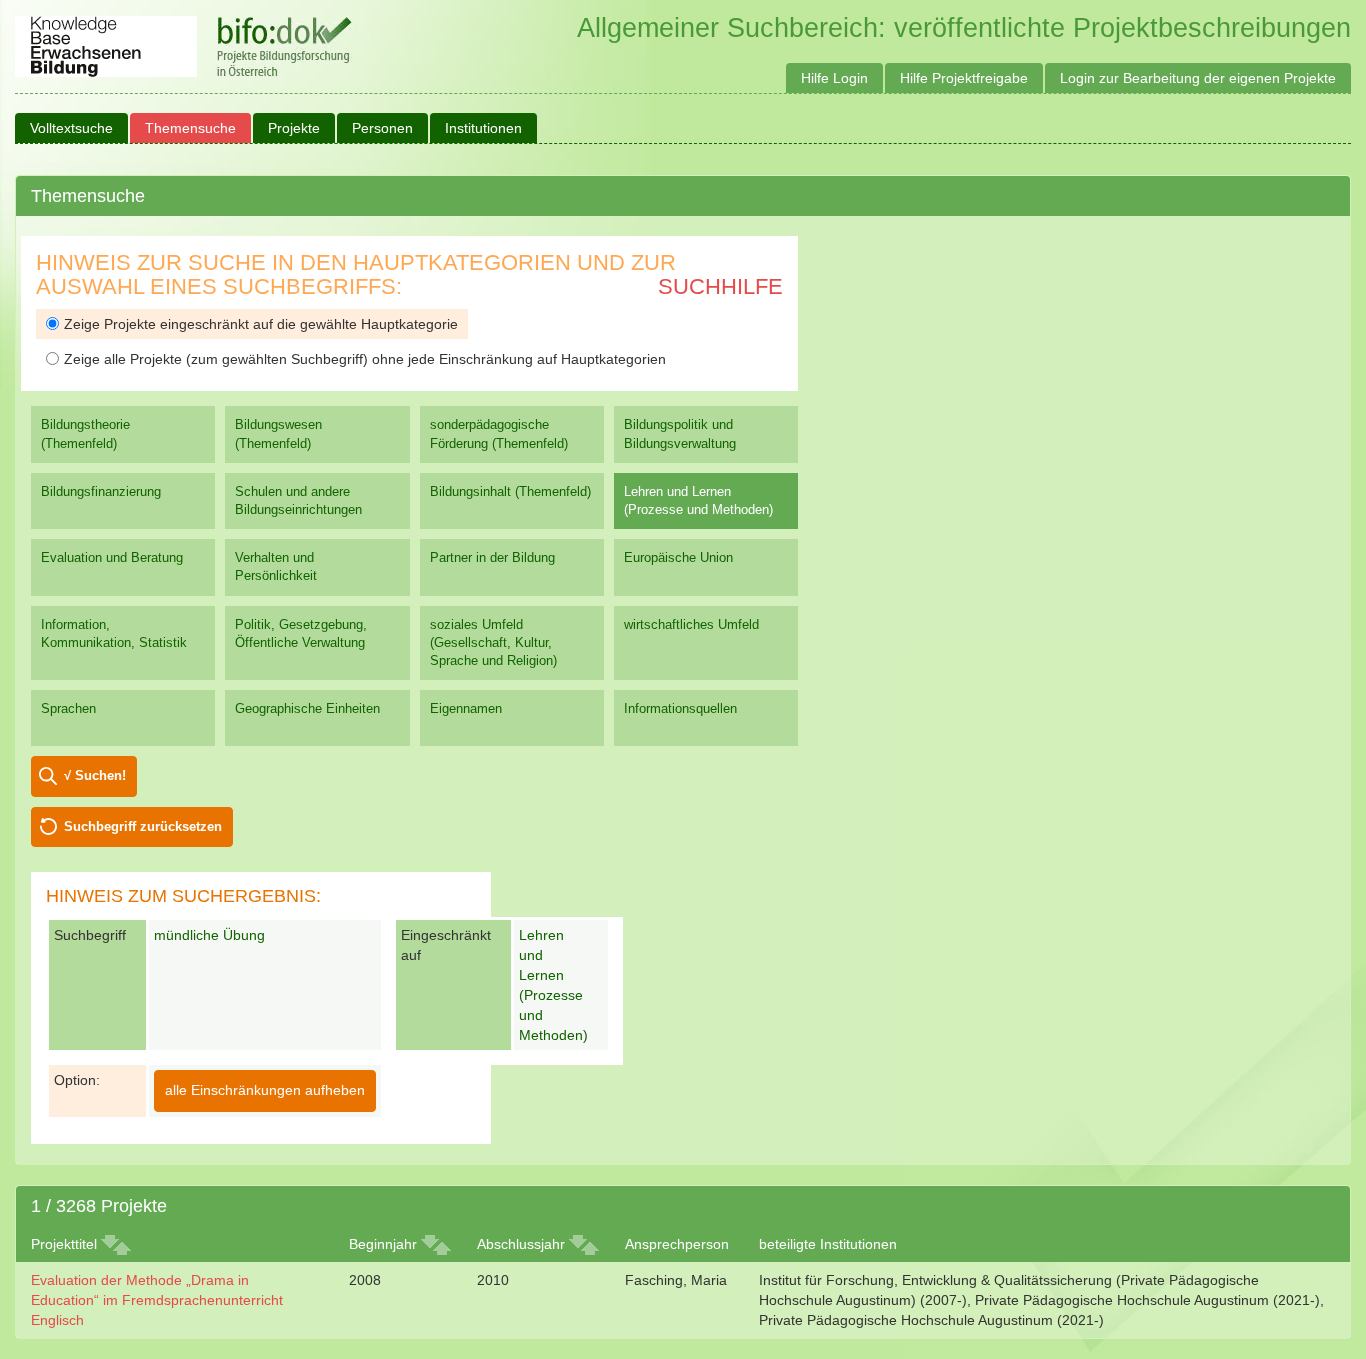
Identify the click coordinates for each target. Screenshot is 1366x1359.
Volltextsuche (71, 128)
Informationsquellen (680, 708)
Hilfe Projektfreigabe (964, 78)
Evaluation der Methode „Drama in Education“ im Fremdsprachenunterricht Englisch (157, 1300)
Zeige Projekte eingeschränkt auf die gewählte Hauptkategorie (261, 324)
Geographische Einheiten (307, 708)
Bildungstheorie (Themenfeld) (85, 433)
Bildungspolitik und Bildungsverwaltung (680, 433)
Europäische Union (678, 557)
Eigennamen (466, 708)
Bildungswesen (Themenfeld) (278, 433)
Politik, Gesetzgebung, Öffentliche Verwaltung (301, 633)
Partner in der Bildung (492, 557)
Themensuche (190, 128)
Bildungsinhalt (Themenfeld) (510, 491)
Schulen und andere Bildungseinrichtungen (298, 500)
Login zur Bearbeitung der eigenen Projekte (1198, 78)
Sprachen (68, 708)
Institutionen (483, 128)
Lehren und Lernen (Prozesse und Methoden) (698, 500)
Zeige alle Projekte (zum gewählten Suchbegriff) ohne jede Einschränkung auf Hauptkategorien (365, 359)
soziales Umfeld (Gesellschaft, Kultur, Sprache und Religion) (493, 642)
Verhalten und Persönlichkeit (276, 566)
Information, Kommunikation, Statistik (114, 633)
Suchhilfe (720, 286)
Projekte (294, 128)
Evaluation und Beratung (112, 557)
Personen (382, 128)
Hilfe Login (834, 78)
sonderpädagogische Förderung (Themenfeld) (499, 433)
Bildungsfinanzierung (101, 491)
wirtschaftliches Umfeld (691, 624)
